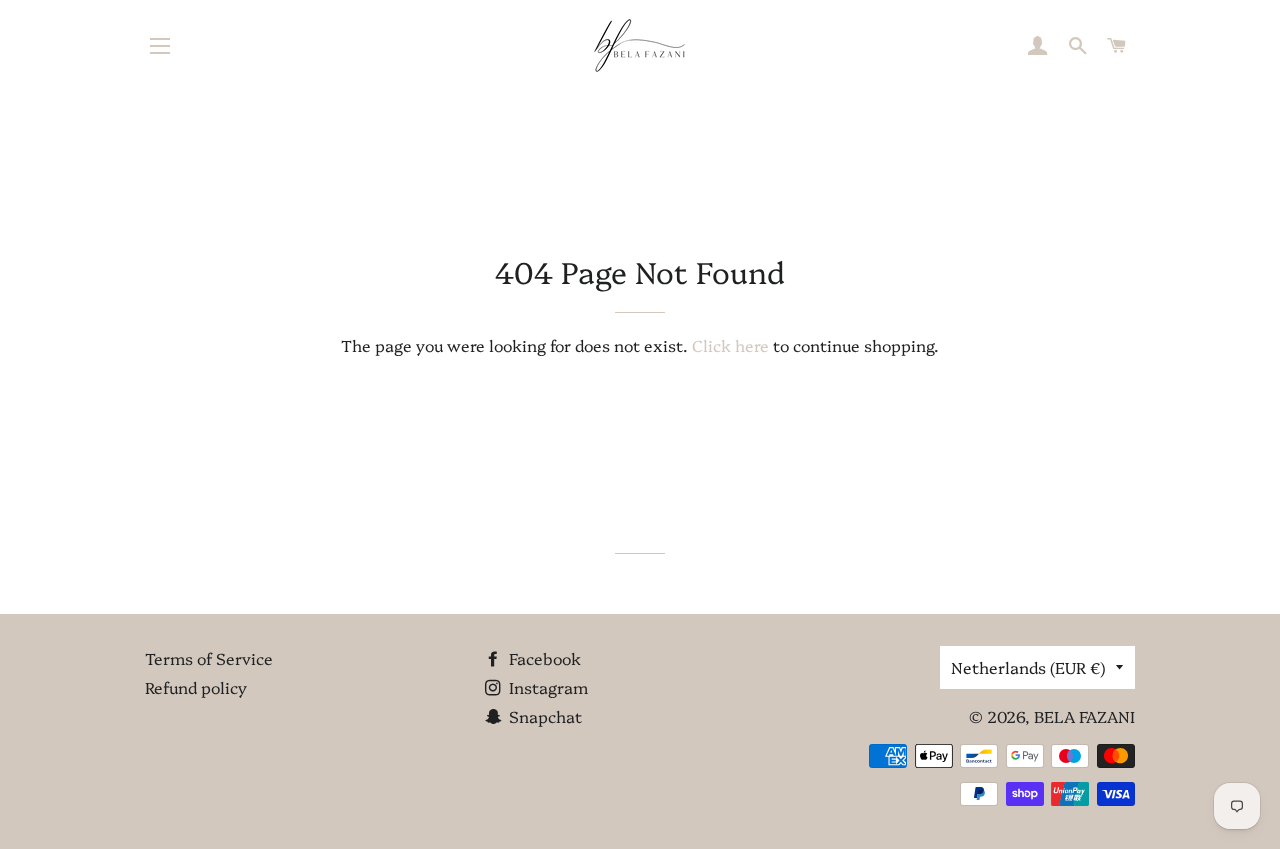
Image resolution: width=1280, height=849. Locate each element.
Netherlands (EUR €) (1028, 667)
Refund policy (196, 687)
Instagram (546, 687)
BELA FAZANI (1084, 716)
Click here (730, 345)
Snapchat (543, 716)
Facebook (543, 658)
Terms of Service (209, 658)
